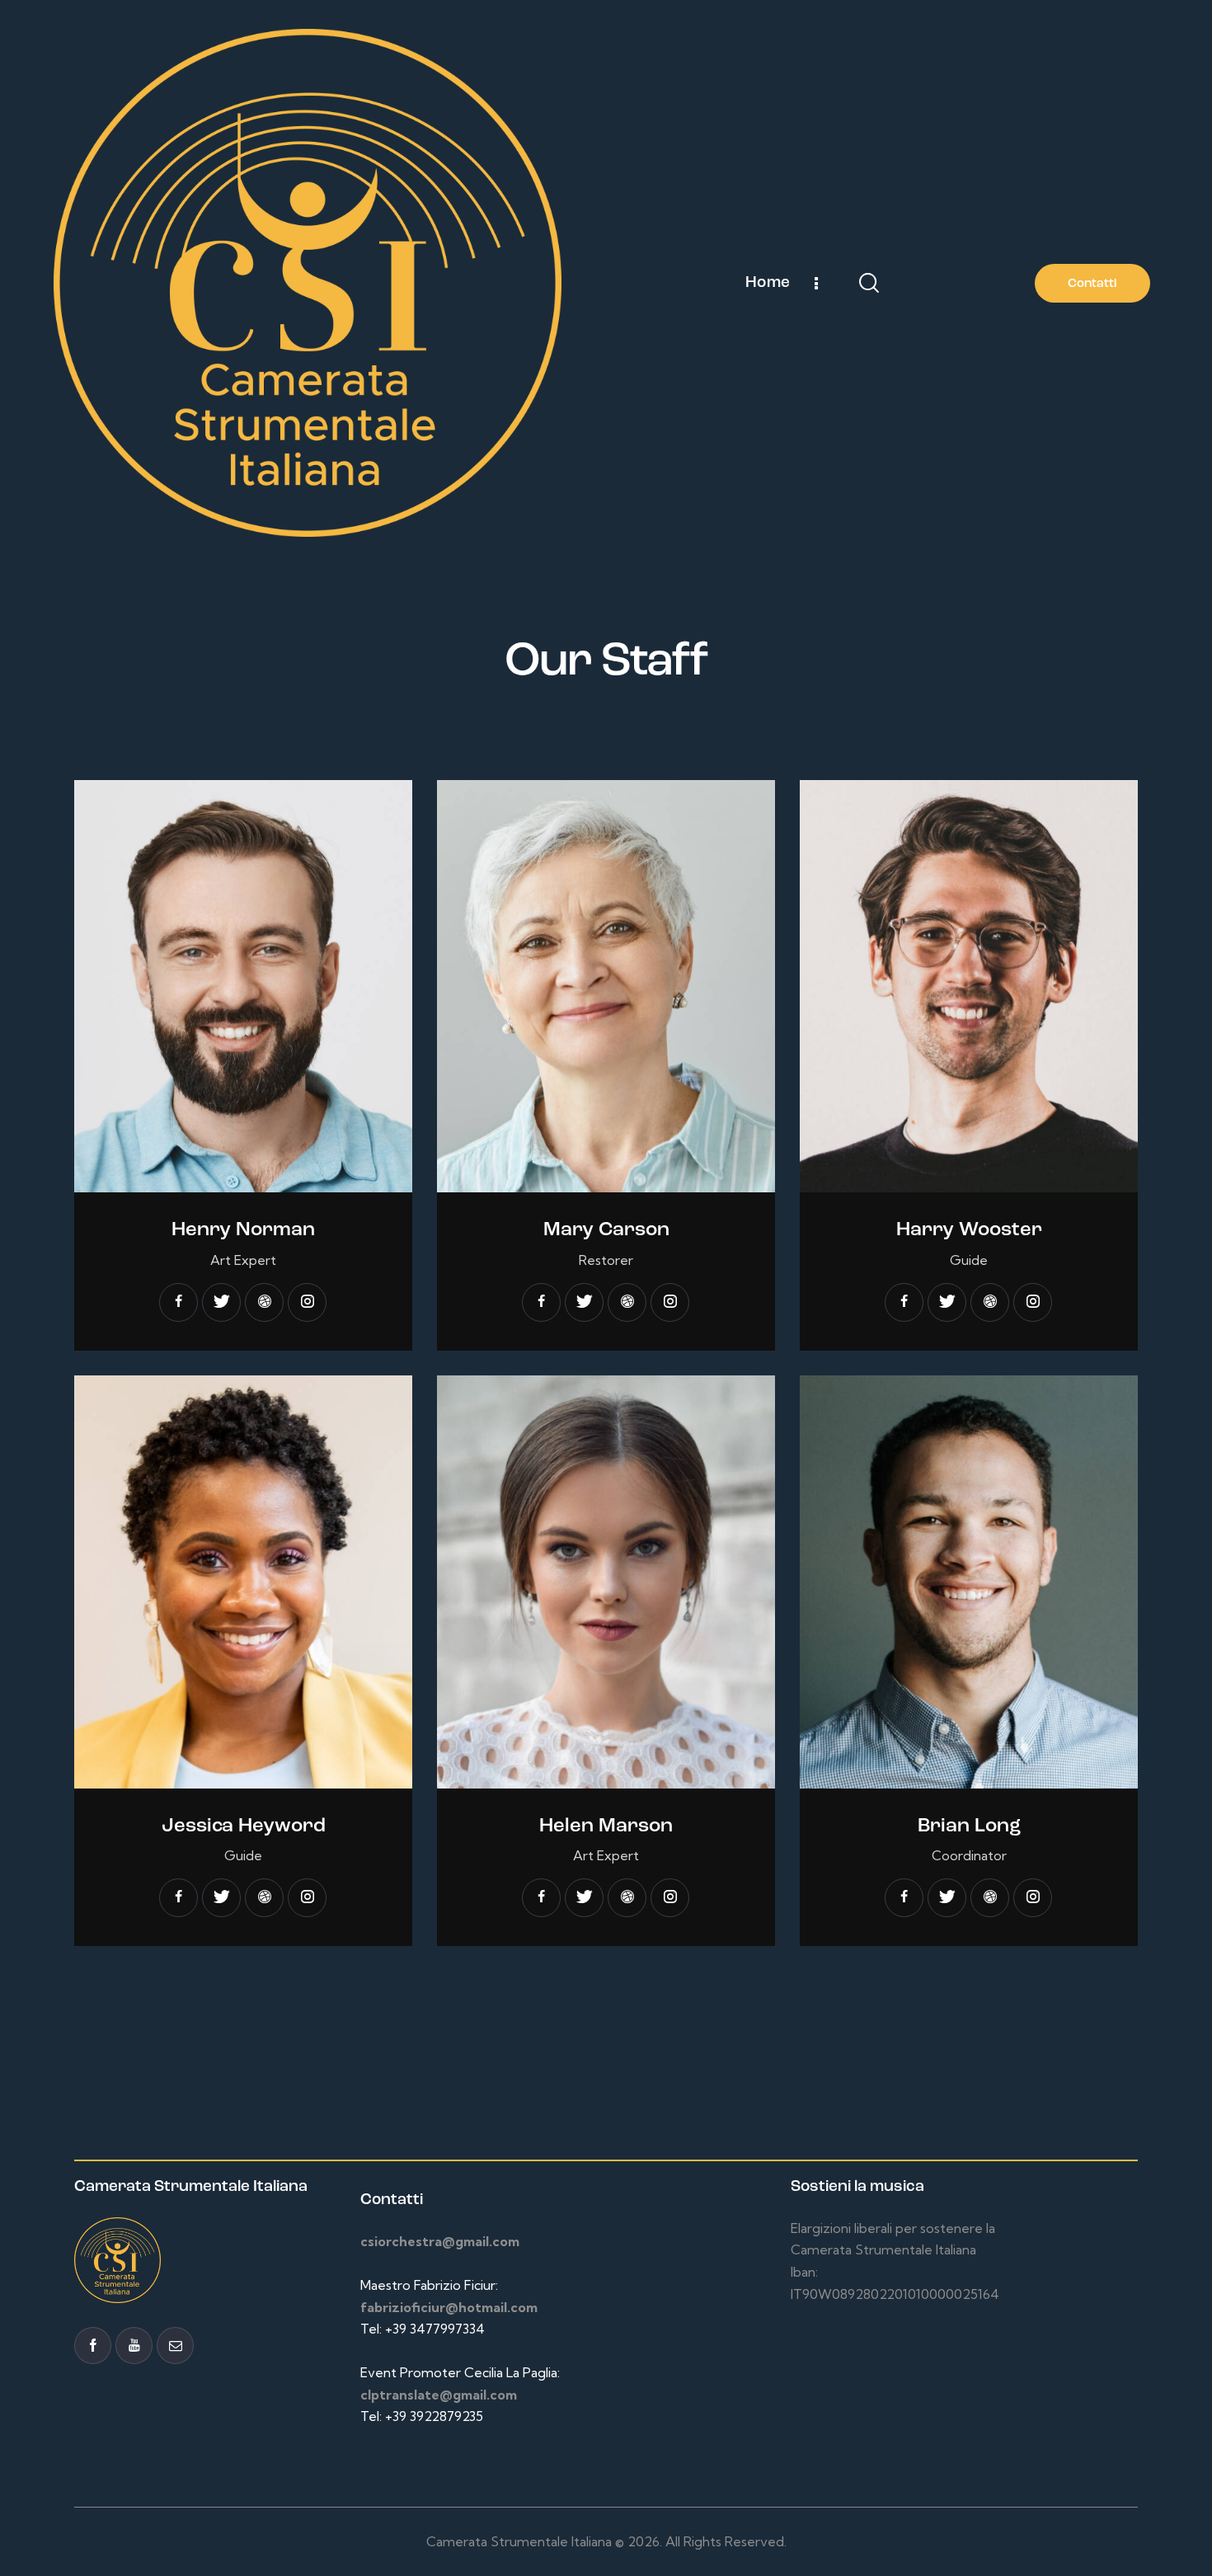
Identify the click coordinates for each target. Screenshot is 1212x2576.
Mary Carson (606, 1230)
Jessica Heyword (244, 1826)
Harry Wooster (969, 1230)
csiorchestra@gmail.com (440, 2241)
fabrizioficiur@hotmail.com (449, 2307)
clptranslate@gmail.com (439, 2395)
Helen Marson (606, 1826)
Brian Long (969, 1826)
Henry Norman (243, 1230)
